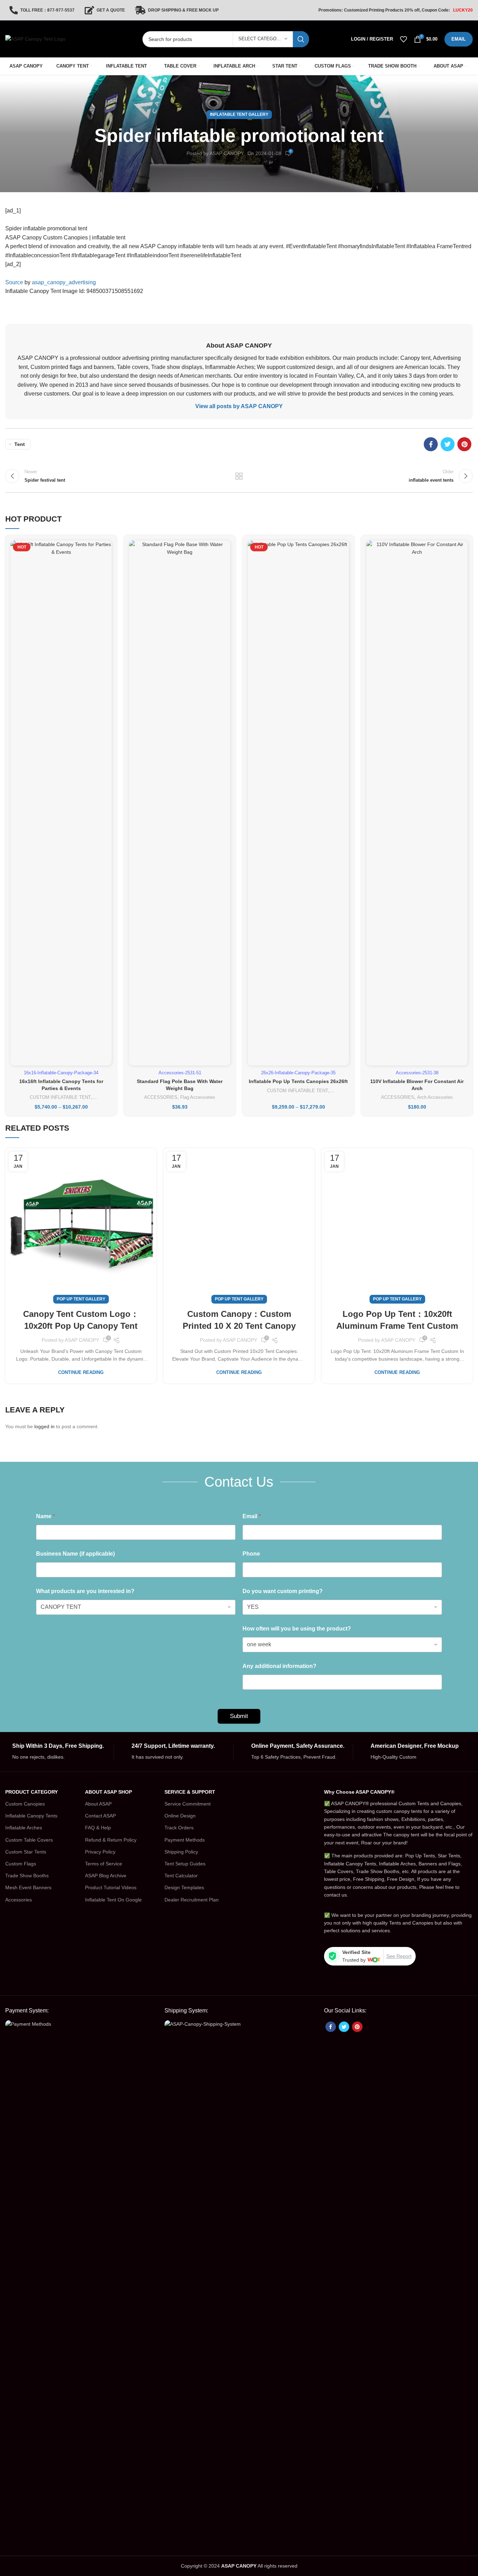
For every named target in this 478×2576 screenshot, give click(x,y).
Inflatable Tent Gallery (239, 114)
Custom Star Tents (26, 1852)
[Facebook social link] (431, 444)
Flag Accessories (198, 1097)
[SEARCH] (301, 39)
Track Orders (179, 1828)
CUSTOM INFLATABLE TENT (60, 1097)
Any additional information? (279, 1666)
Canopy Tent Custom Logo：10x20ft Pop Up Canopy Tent (81, 1320)
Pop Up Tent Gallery (81, 1299)
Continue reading (81, 1372)
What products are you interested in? (85, 1591)
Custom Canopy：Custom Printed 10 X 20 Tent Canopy (239, 1320)
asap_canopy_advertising (64, 282)
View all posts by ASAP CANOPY (239, 406)
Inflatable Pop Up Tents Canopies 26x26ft (298, 1081)
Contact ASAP (100, 1816)
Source (14, 282)
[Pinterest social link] (464, 444)
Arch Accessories (435, 1097)
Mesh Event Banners (28, 1887)
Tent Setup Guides (185, 1864)
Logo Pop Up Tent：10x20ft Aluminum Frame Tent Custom (397, 1320)
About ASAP (98, 1804)
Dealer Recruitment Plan (192, 1900)
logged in (44, 1426)
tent (20, 444)
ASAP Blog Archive (106, 1876)
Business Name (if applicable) (75, 1554)
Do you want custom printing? (283, 1591)
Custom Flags (21, 1864)
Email (252, 1516)
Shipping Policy (181, 1852)
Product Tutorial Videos (111, 1887)
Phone (251, 1554)
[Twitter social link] (448, 444)
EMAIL (459, 39)
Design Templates (184, 1887)
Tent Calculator (181, 1876)
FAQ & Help (98, 1828)
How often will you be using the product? (297, 1629)
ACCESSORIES (161, 1097)
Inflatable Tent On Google (113, 1900)
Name (45, 1516)
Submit (239, 1716)
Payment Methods (185, 1840)
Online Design (180, 1816)
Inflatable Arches (24, 1828)
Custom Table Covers (29, 1840)
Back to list (239, 476)
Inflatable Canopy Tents (31, 1816)
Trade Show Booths (27, 1876)
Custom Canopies (25, 1804)
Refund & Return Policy (111, 1840)
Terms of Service (104, 1864)
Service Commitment (188, 1804)
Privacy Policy (100, 1852)
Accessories (19, 1900)
